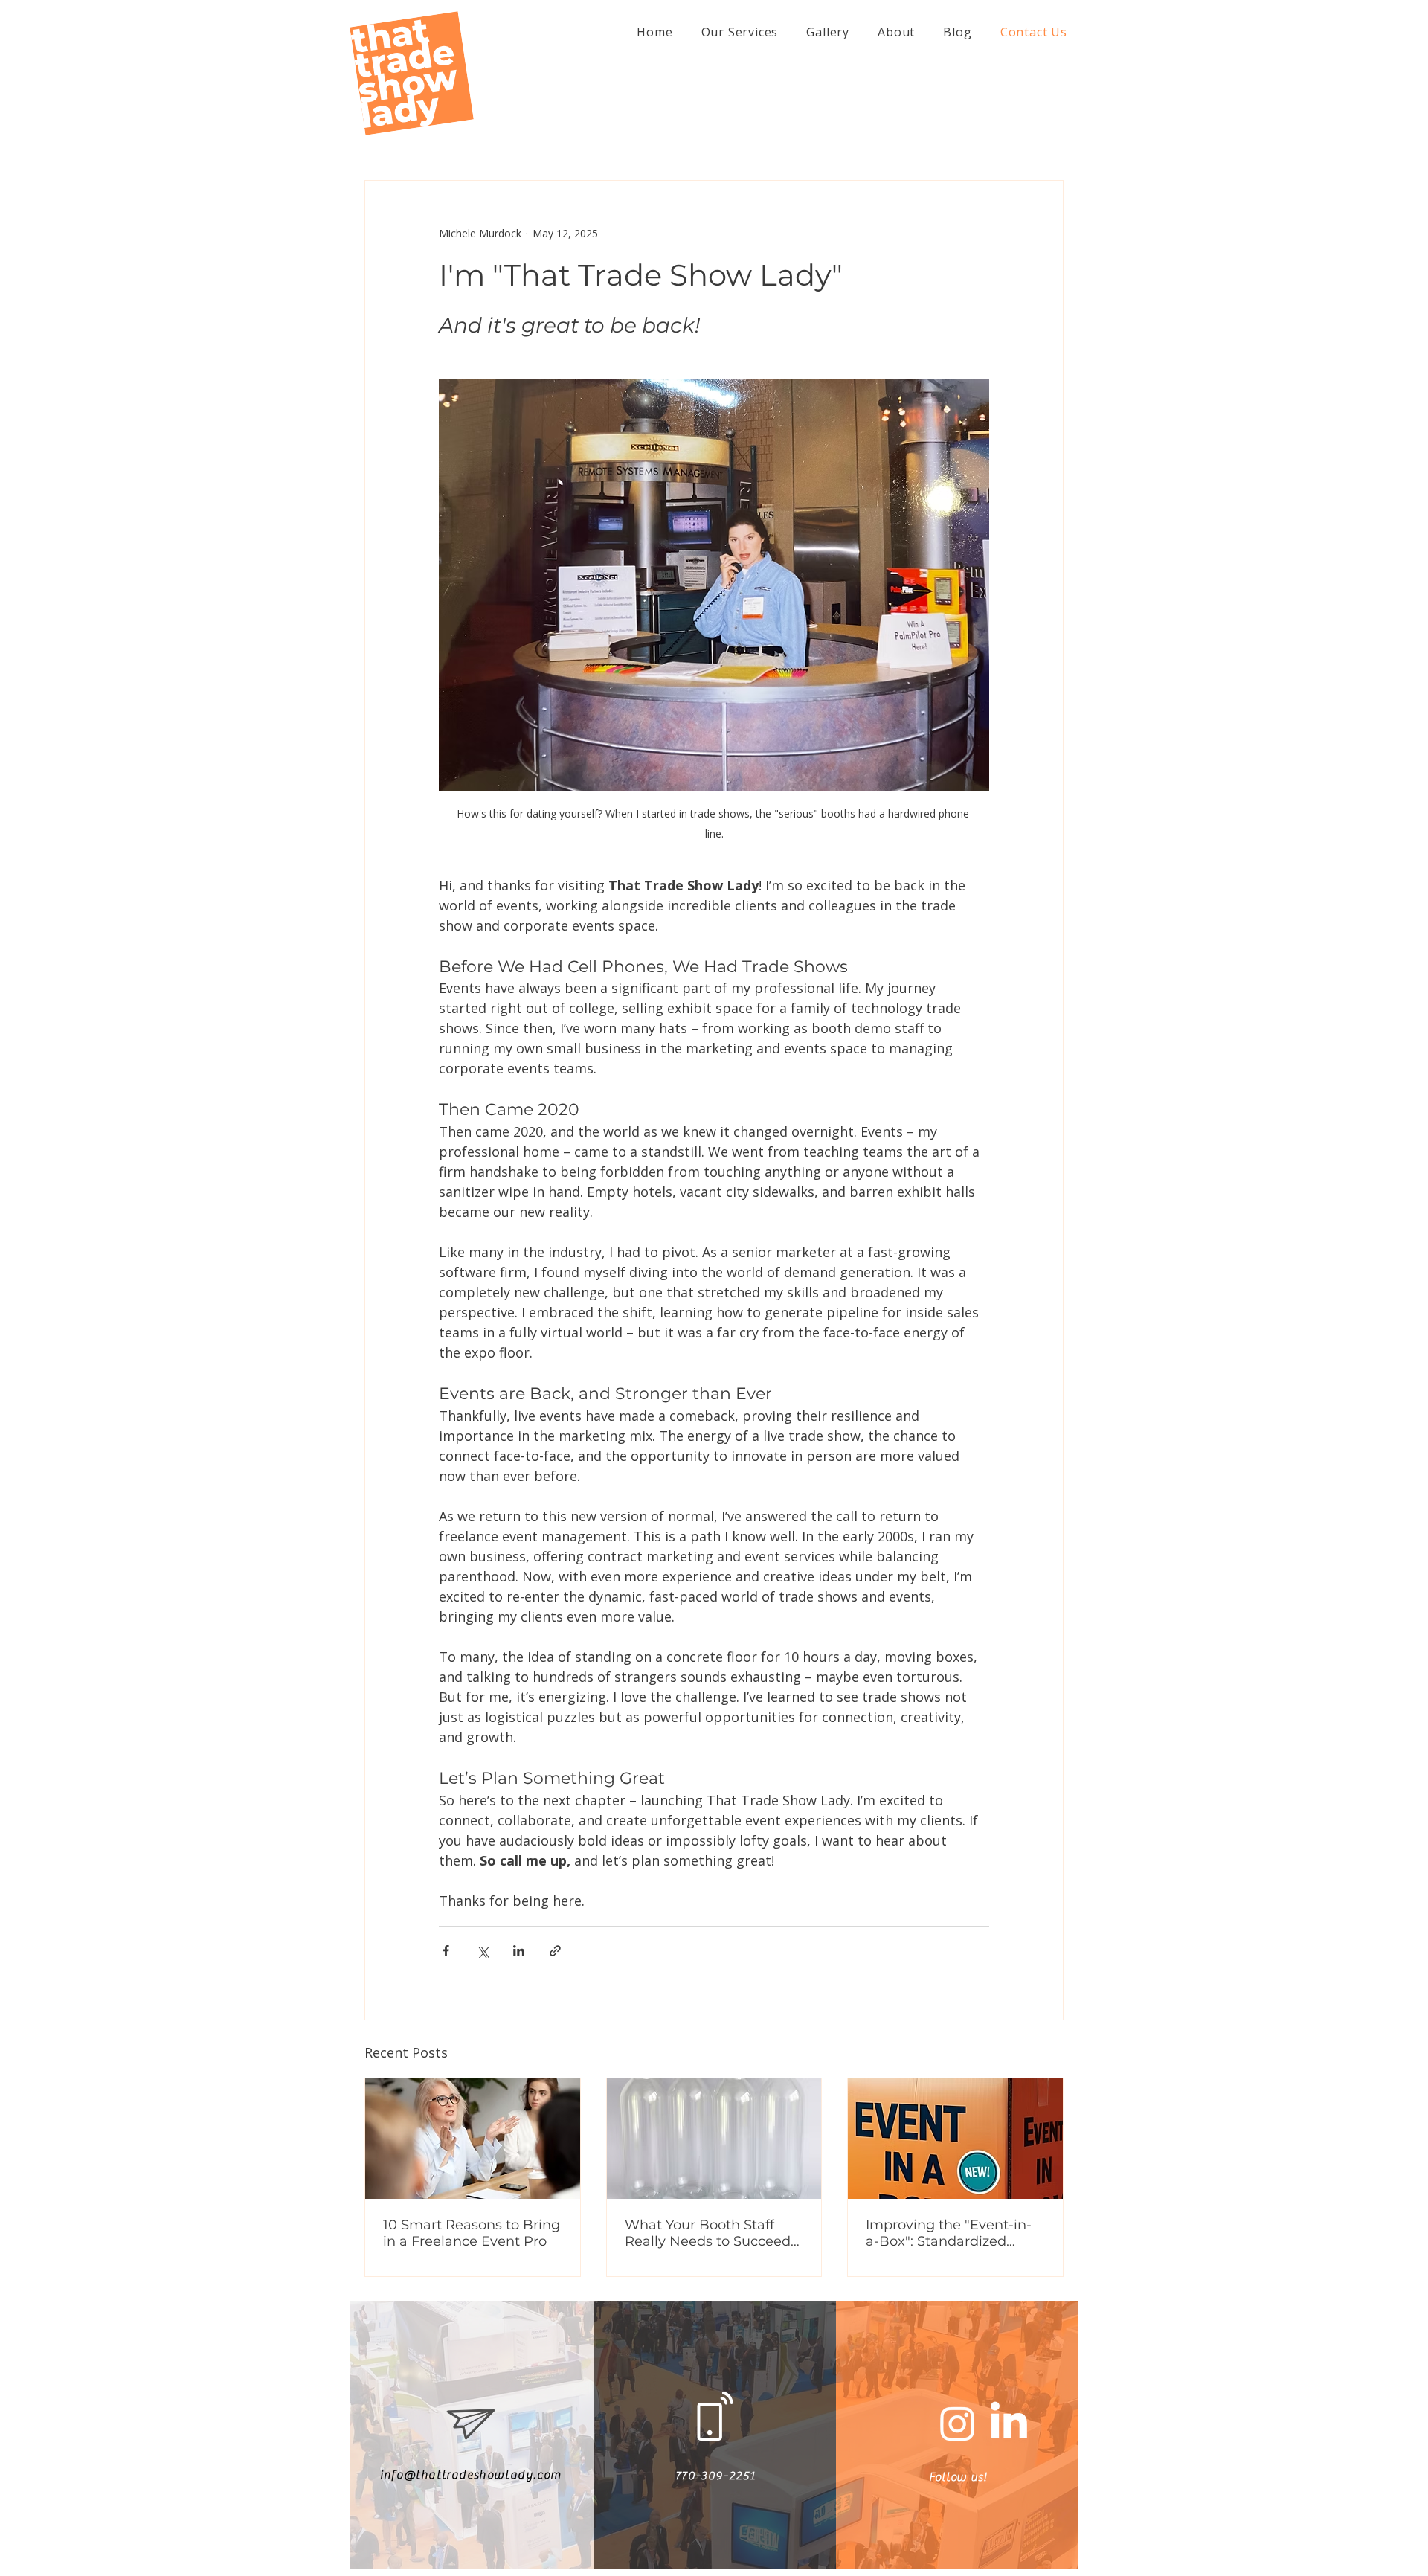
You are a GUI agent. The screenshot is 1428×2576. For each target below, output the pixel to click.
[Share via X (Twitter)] (482, 1951)
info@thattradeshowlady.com (471, 2475)
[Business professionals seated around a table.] (473, 2139)
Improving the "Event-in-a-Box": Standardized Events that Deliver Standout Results (949, 2233)
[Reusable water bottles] (714, 2139)
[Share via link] (555, 1951)
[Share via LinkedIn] (519, 1951)
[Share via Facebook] (446, 1951)
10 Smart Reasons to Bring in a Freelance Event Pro (472, 2233)
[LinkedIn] (1009, 2423)
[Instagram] (958, 2423)
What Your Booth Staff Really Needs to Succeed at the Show (708, 2233)
